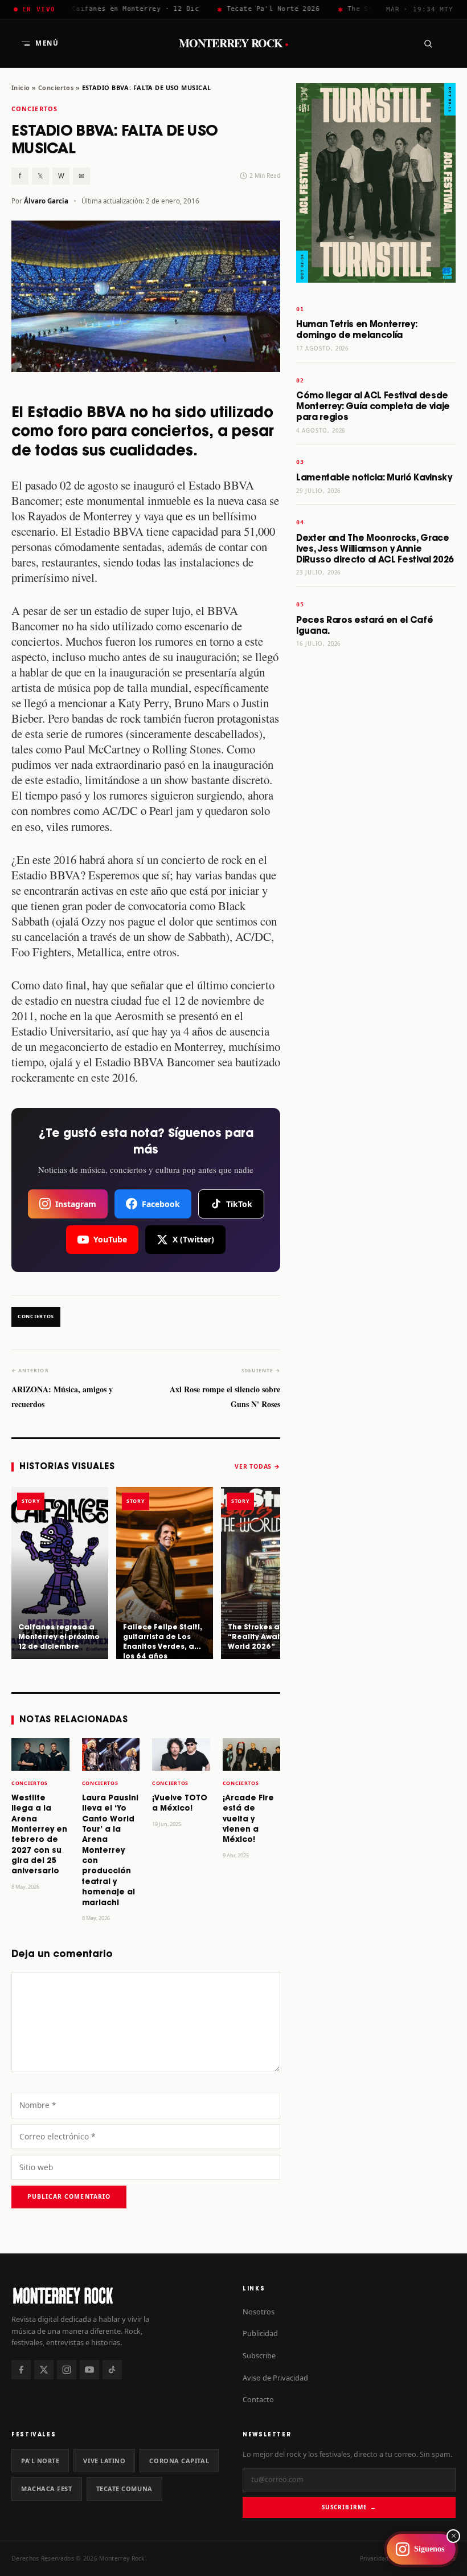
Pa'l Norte (40, 2461)
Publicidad (260, 2333)
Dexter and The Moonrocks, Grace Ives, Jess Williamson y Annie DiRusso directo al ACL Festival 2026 (375, 549)
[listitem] (60, 1573)
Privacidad (374, 2558)
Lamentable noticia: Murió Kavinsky (374, 478)
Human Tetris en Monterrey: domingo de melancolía (357, 330)
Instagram (76, 1204)
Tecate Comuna (124, 2489)
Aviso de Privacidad (275, 2378)
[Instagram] (67, 2370)
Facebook (161, 1204)
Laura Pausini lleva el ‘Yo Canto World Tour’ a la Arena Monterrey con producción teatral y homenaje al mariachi (110, 1851)
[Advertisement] (376, 836)
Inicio (21, 87)
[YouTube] (89, 2370)
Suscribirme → (349, 2507)
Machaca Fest (47, 2489)
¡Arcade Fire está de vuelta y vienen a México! (248, 1819)
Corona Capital (179, 2461)
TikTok (239, 1204)
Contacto (258, 2399)
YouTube (110, 1239)
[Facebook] (21, 2370)
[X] (44, 2370)
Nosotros (259, 2312)
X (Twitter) (193, 1239)
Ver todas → (257, 1466)
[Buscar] (428, 43)
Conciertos (56, 87)
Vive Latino (104, 2461)
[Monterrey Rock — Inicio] (118, 2295)
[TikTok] (112, 2370)
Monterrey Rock (234, 43)
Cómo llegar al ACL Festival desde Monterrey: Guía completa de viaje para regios (373, 407)
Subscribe (259, 2355)
